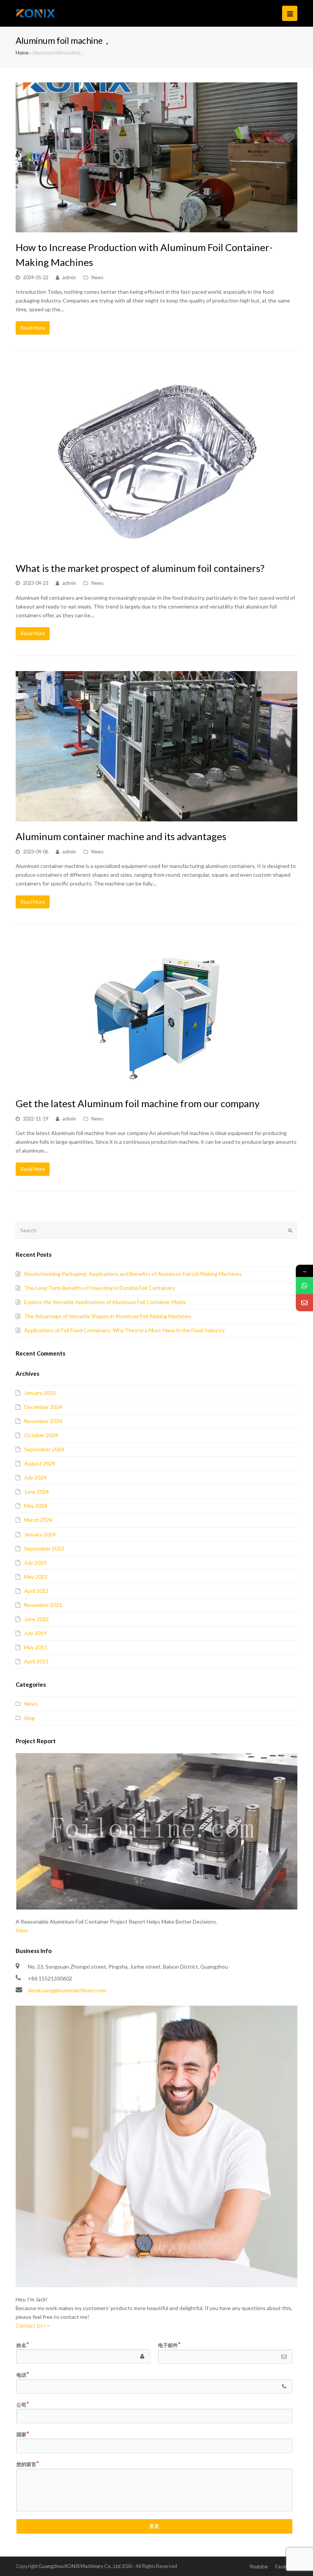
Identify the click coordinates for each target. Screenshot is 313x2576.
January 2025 (40, 1393)
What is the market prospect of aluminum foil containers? (140, 568)
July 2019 (35, 1633)
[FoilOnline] (36, 13)
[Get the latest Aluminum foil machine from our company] (156, 1014)
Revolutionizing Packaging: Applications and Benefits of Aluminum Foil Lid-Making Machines (133, 1274)
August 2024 (40, 1463)
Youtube (258, 2566)
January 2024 (40, 1534)
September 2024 (44, 1449)
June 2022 (36, 1619)
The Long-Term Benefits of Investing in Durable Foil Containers (100, 1288)
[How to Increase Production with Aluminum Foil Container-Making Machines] (156, 158)
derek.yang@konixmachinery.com (67, 1990)
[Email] (304, 1303)
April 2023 (36, 1591)
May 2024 (36, 1506)
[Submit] (290, 1230)
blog (30, 1718)
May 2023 (36, 1577)
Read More (33, 328)
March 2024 (38, 1520)
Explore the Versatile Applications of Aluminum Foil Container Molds (105, 1302)
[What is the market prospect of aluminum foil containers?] (156, 459)
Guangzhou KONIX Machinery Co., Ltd (80, 2566)
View (22, 1930)
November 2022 (43, 1605)
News (97, 277)
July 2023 (35, 1563)
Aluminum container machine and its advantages (121, 836)
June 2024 (36, 1492)
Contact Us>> (33, 2326)
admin (69, 277)
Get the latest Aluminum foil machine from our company (138, 1103)
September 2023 (44, 1548)
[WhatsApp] (304, 1286)
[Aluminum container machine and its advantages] (156, 746)
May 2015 (36, 1647)
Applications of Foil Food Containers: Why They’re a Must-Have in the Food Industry (124, 1330)
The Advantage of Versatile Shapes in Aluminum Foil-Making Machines (108, 1316)
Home (22, 53)
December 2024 (43, 1407)
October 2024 (41, 1435)
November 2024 (43, 1421)
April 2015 (36, 1661)
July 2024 (35, 1477)
